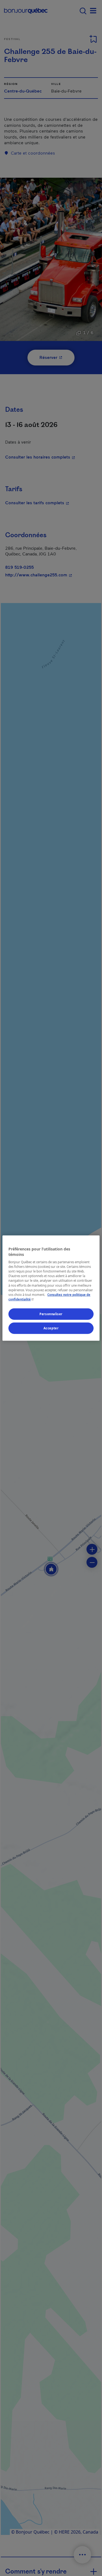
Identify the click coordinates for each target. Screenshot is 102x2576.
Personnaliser (51, 1314)
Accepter (51, 1328)
